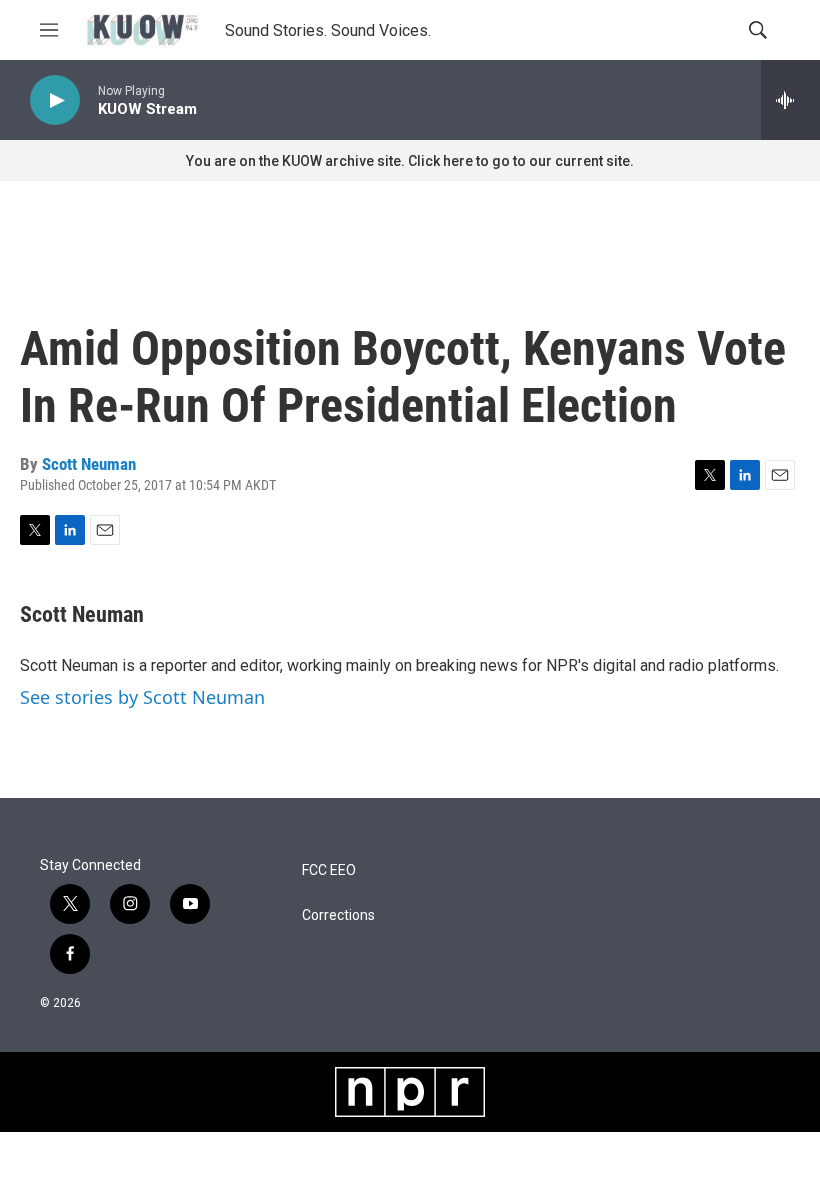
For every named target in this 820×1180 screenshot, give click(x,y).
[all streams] (790, 100)
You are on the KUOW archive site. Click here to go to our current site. (410, 161)
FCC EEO (329, 870)
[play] (55, 100)
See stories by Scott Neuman (142, 697)
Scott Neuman (89, 464)
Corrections (338, 915)
